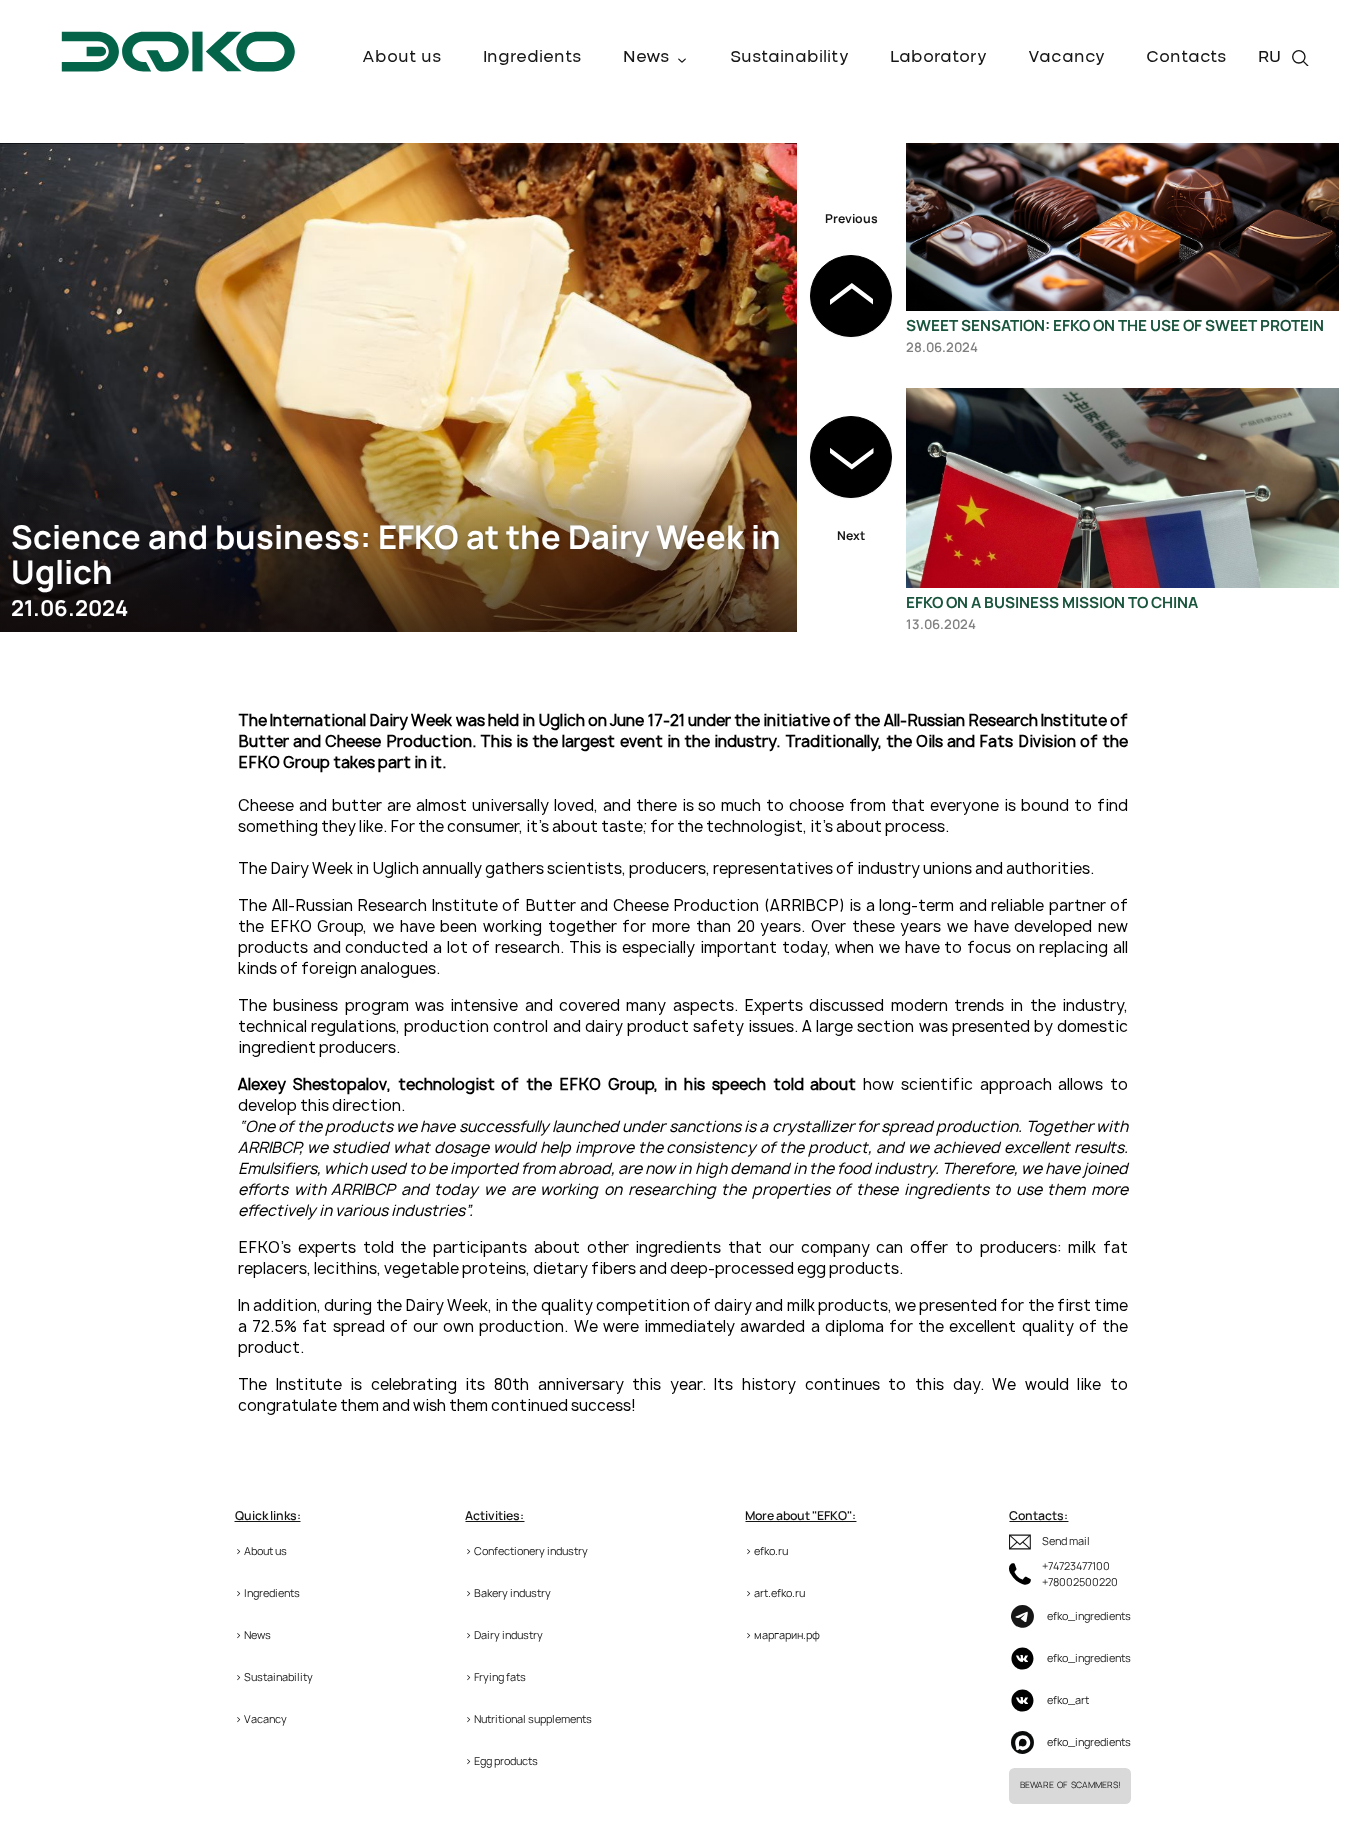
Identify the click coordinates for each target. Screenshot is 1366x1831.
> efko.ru (766, 1550)
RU (1269, 57)
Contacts (1186, 57)
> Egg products (501, 1760)
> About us (261, 1550)
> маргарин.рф (782, 1634)
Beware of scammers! (1070, 1785)
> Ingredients (267, 1592)
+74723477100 (1076, 1565)
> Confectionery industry (526, 1550)
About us (402, 57)
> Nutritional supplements (528, 1718)
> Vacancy (261, 1718)
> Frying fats (495, 1676)
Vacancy (1066, 57)
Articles (657, 77)
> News (253, 1634)
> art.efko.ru (775, 1592)
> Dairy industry (504, 1634)
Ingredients (532, 57)
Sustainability (789, 57)
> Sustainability (274, 1676)
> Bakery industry (508, 1592)
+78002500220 (1080, 1581)
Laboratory (938, 57)
